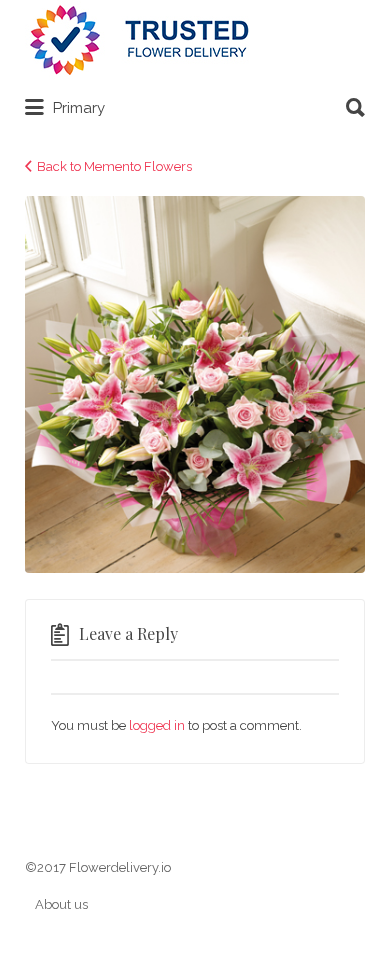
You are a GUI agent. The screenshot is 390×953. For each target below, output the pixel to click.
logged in (157, 725)
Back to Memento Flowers (114, 166)
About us (61, 904)
